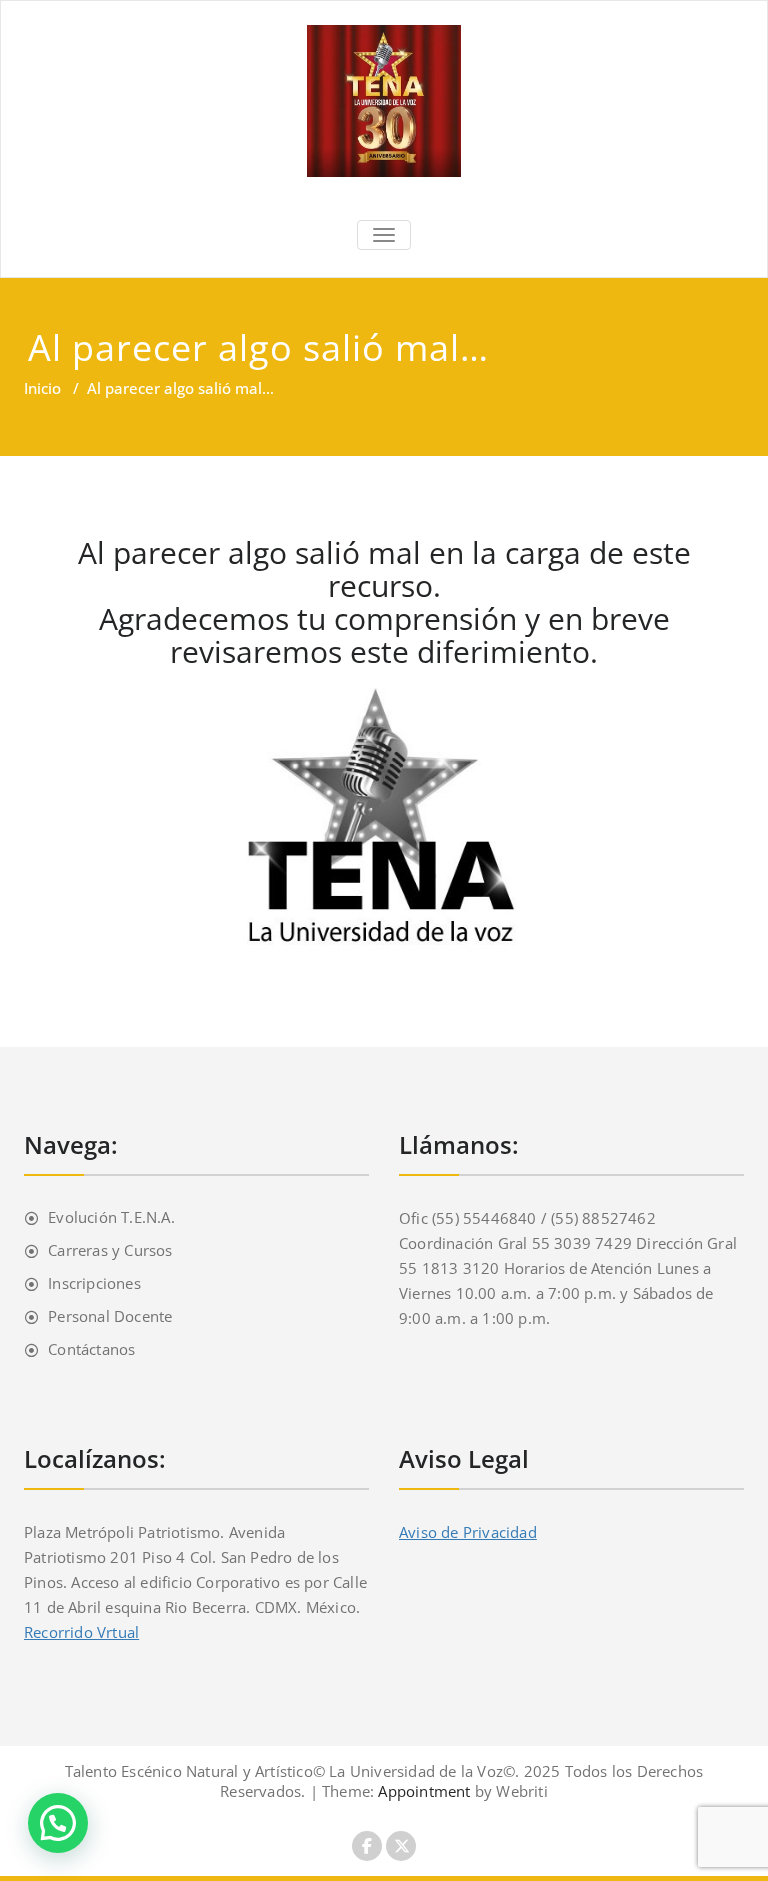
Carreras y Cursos (110, 1250)
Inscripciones (94, 1283)
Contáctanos (91, 1349)
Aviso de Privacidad (468, 1532)
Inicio (42, 388)
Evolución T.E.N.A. (111, 1217)
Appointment (422, 1791)
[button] (58, 1823)
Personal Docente (110, 1316)
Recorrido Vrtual (81, 1632)
